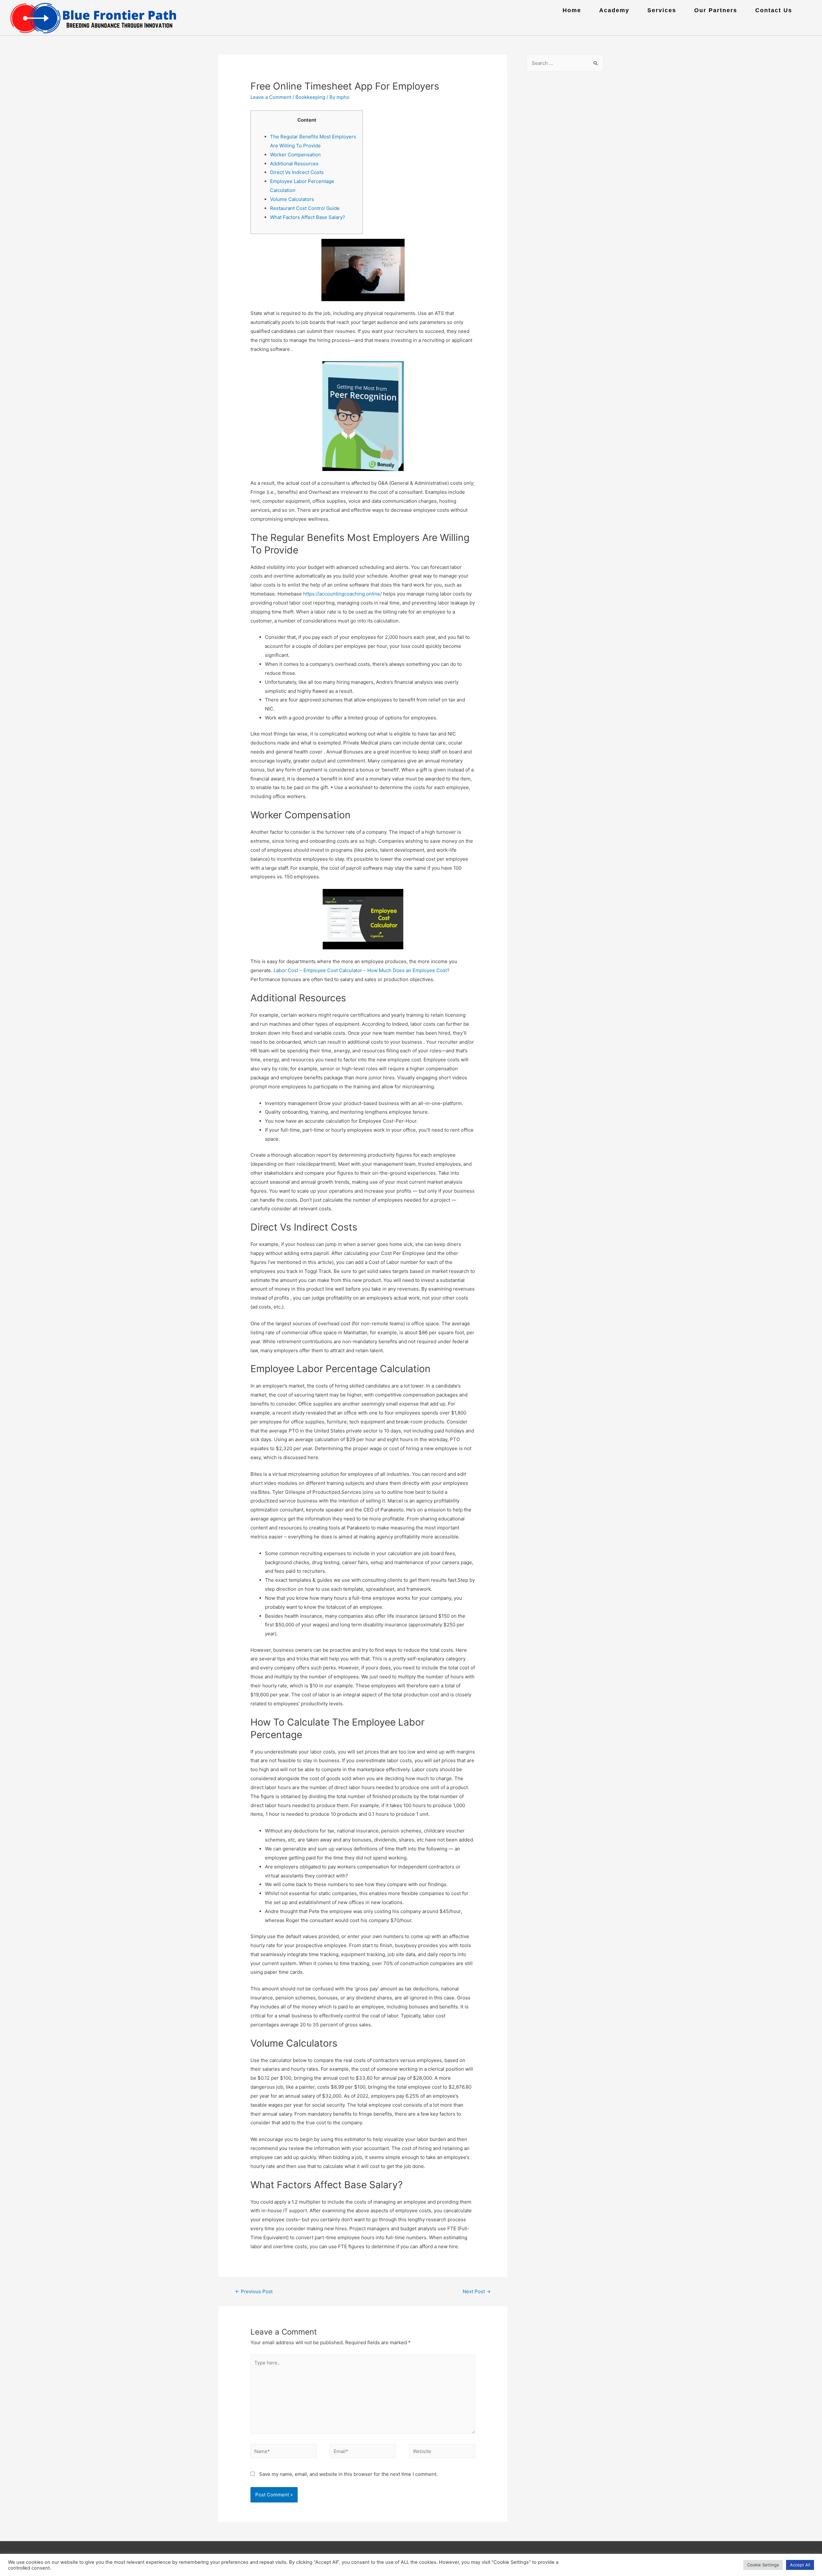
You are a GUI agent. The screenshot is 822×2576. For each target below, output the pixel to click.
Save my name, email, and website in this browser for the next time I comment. (348, 2474)
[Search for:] (565, 63)
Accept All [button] (800, 2565)
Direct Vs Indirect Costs (297, 172)
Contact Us (774, 10)
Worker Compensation (295, 155)
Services (662, 10)
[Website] (442, 2452)
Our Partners (716, 10)
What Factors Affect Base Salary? (308, 217)
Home (572, 10)
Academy (614, 10)
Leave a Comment (271, 97)
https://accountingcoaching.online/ (342, 594)
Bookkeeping (310, 97)
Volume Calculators (292, 199)
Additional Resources (294, 164)
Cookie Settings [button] (763, 2565)
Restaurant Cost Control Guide (305, 208)
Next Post (477, 2291)
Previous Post (254, 2291)
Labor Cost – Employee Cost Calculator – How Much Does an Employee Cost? (362, 970)
